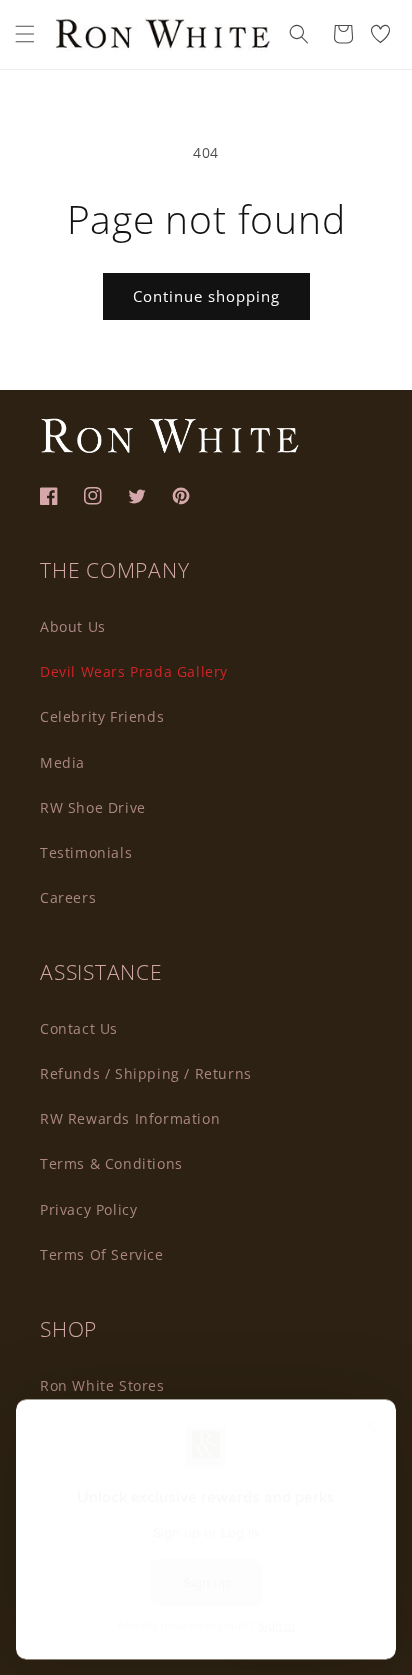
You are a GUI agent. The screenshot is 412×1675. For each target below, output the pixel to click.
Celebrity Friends (102, 716)
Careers (68, 897)
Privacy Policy (88, 1209)
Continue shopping (206, 296)
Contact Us (79, 1028)
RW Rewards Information (130, 1118)
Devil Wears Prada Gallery (134, 671)
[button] (25, 34)
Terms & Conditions (111, 1163)
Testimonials (86, 852)
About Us (73, 626)
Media (62, 762)
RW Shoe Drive (93, 807)
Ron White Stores (102, 1385)
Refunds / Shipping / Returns (146, 1073)
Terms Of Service (102, 1254)
